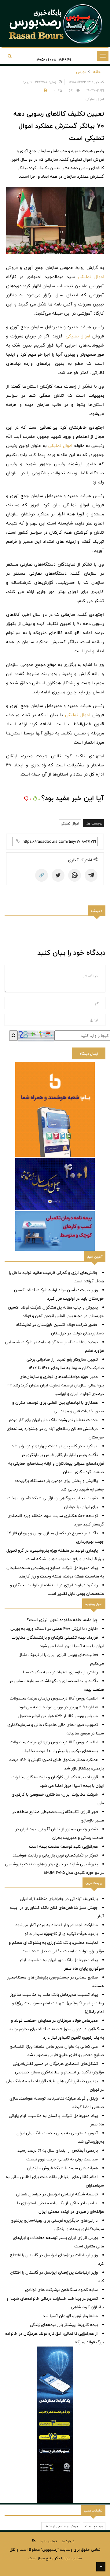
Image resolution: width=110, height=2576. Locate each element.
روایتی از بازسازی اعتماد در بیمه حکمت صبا (60, 1672)
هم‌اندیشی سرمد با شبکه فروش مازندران (62, 2168)
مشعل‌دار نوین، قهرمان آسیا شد (70, 2316)
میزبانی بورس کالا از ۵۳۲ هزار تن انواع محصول (58, 1716)
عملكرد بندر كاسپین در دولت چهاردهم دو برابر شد (55, 1446)
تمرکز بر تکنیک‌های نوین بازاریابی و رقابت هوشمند (55, 1855)
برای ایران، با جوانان (81, 1507)
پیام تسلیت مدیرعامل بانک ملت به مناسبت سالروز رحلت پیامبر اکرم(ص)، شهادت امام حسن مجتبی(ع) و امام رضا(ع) (57, 2003)
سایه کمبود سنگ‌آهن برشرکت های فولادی (61, 2290)
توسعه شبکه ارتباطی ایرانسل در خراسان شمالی (57, 2194)
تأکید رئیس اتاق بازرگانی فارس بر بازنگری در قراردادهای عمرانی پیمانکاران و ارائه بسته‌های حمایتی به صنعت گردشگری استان (56, 1463)
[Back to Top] (101, 2567)
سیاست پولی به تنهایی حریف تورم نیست (62, 2159)
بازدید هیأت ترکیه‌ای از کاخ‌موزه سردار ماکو (61, 1934)
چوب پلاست (94, 2526)
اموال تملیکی (91, 277)
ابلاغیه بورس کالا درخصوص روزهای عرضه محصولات (54, 1698)
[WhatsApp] (75, 875)
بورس (81, 72)
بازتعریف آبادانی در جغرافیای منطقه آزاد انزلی (59, 1899)
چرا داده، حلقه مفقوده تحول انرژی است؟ (62, 1620)
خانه (97, 72)
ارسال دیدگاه (89, 1054)
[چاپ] (45, 90)
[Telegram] (91, 875)
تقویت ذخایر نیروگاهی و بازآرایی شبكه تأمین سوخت (53, 1498)
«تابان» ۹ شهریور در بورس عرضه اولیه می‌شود (58, 1707)
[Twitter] (58, 875)
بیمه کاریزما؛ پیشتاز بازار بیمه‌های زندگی (64, 2325)
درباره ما (68, 2541)
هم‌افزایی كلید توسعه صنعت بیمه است (63, 1846)
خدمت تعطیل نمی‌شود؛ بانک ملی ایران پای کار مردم (53, 1420)
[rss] (34, 2541)
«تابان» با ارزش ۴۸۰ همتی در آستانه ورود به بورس (54, 1629)
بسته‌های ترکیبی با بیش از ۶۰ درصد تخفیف (60, 1751)
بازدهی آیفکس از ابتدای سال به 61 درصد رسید (58, 2150)
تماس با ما (49, 2541)
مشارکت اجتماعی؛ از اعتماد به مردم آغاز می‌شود (57, 1925)
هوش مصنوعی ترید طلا (61, 2526)
